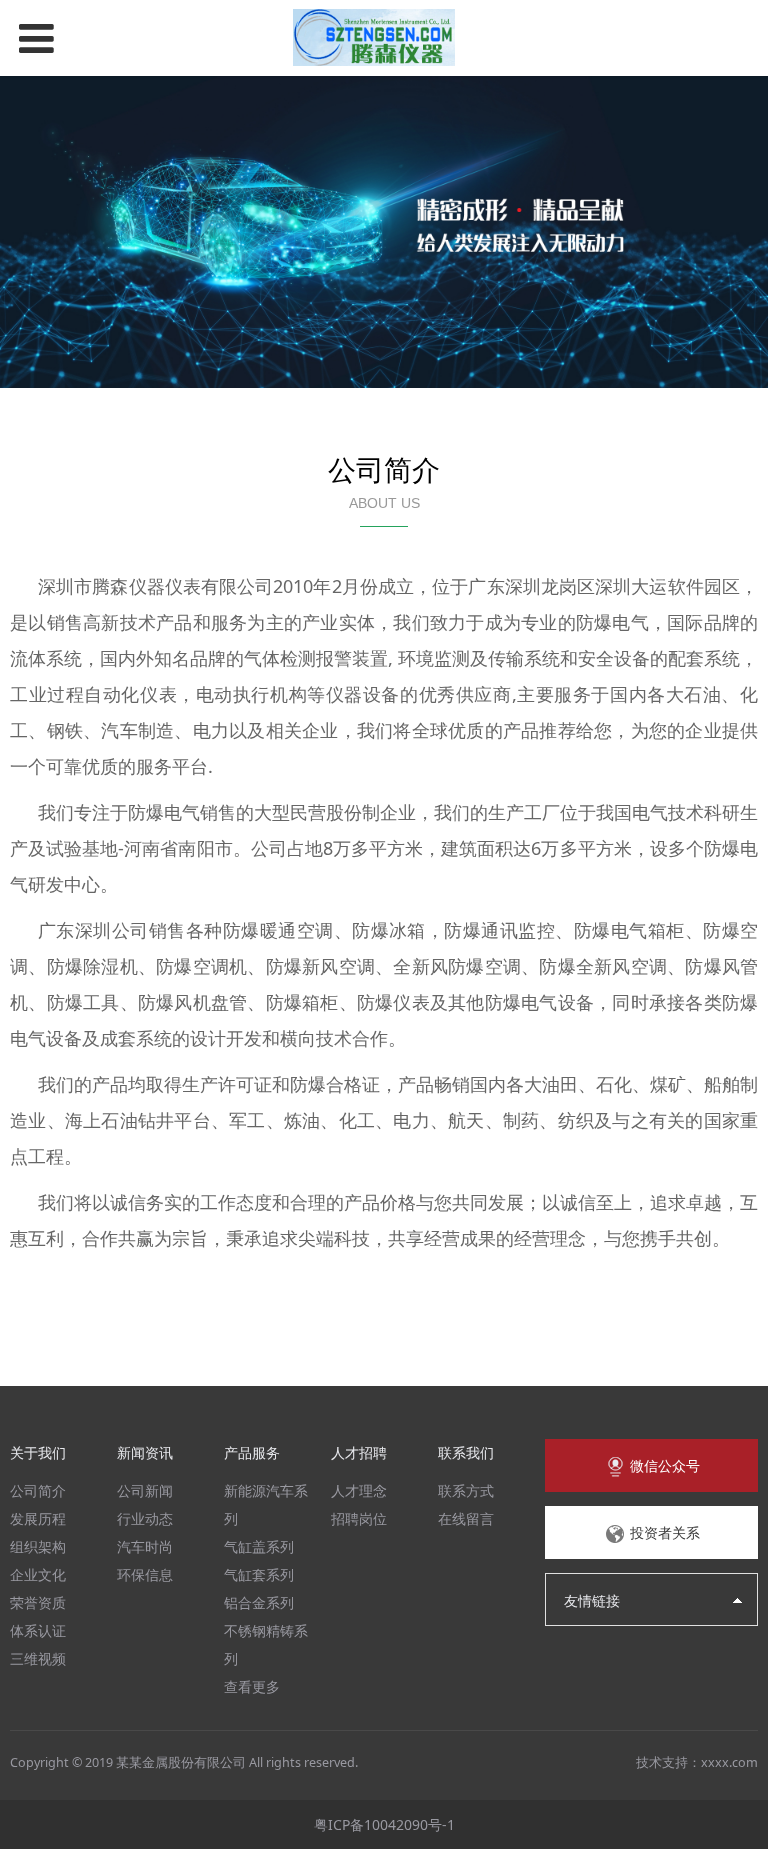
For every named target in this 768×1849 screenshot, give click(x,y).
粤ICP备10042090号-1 (384, 1824)
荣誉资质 (38, 1602)
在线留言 (466, 1518)
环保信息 (145, 1574)
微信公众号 (663, 1465)
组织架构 (38, 1546)
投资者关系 (663, 1532)
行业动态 (145, 1518)
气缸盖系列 (259, 1546)
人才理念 (359, 1490)
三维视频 (38, 1658)
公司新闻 (145, 1490)
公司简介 (38, 1490)
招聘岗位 (359, 1518)
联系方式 (466, 1490)
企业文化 (38, 1574)
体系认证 (38, 1630)
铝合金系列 (259, 1602)
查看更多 (252, 1686)
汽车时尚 (145, 1546)
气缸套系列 (259, 1574)
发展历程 (38, 1518)
